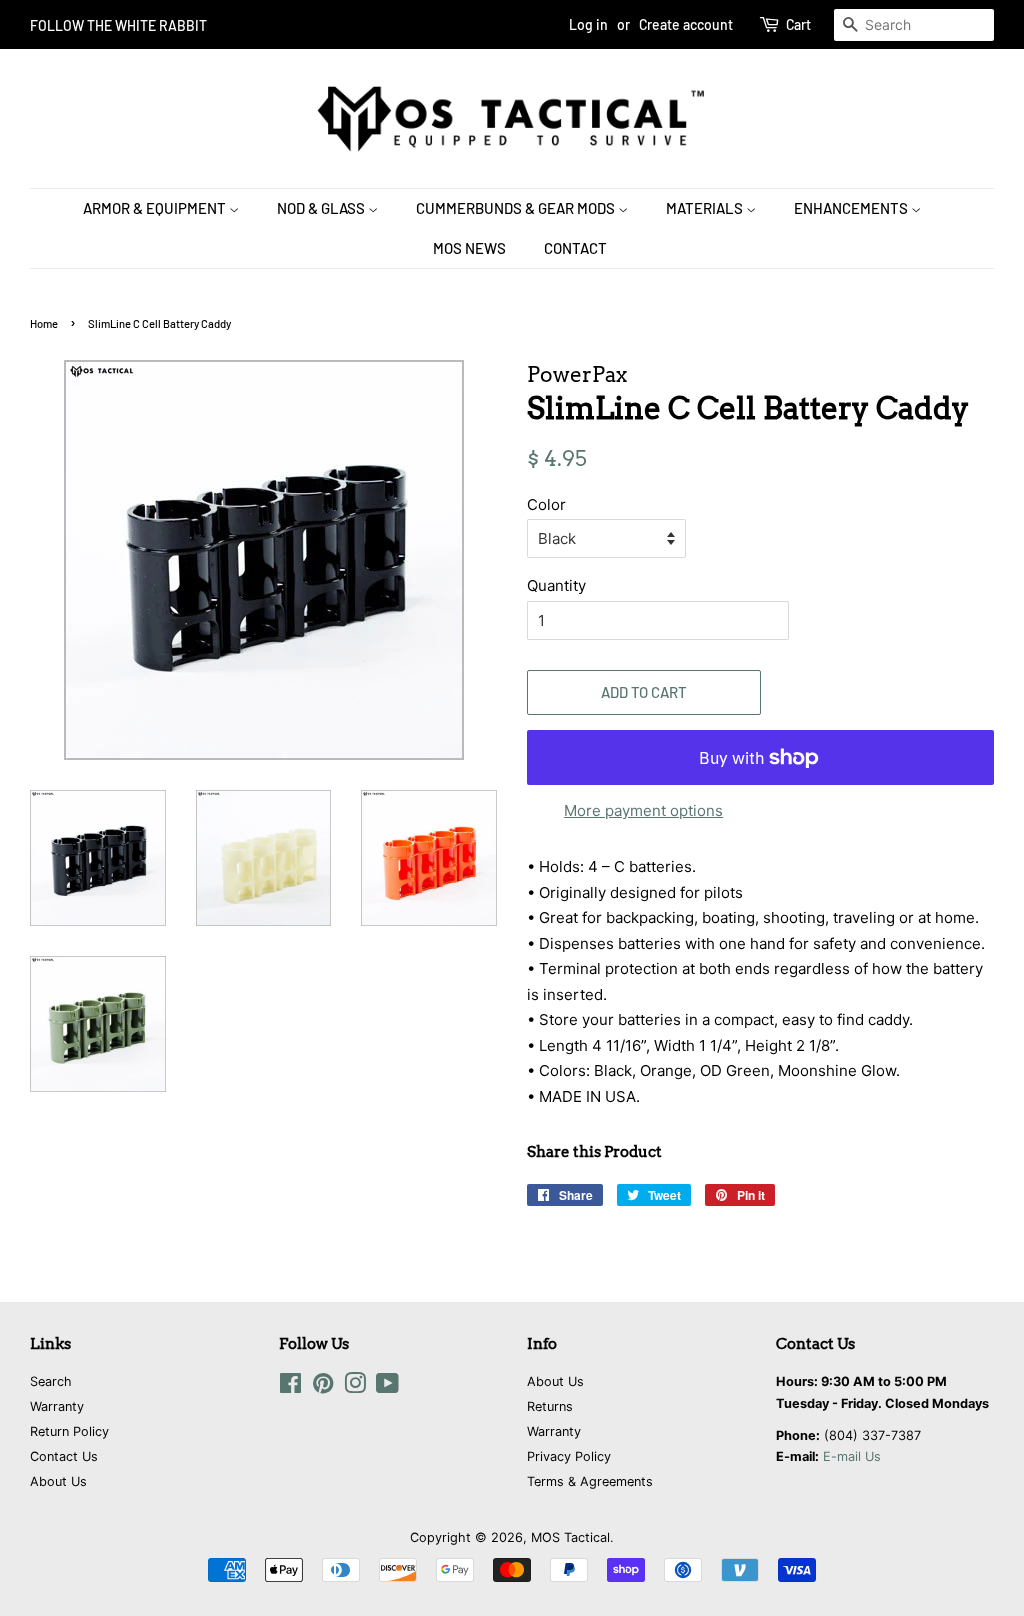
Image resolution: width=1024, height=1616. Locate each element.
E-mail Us (852, 1456)
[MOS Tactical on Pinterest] (323, 1387)
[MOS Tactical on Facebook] (290, 1387)
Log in (588, 24)
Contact (575, 248)
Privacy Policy (569, 1456)
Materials (706, 208)
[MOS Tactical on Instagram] (355, 1387)
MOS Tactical (570, 1537)
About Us (58, 1481)
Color (546, 504)
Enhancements (852, 208)
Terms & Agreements (590, 1481)
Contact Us (64, 1456)
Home (44, 323)
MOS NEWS (469, 248)
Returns (550, 1406)
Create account (686, 24)
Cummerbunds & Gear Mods (517, 208)
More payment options (643, 810)
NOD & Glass (322, 208)
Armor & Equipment (156, 208)
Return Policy (69, 1431)
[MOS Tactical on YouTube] (387, 1387)
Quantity (556, 585)
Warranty (57, 1406)
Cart (798, 24)
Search (51, 1381)
